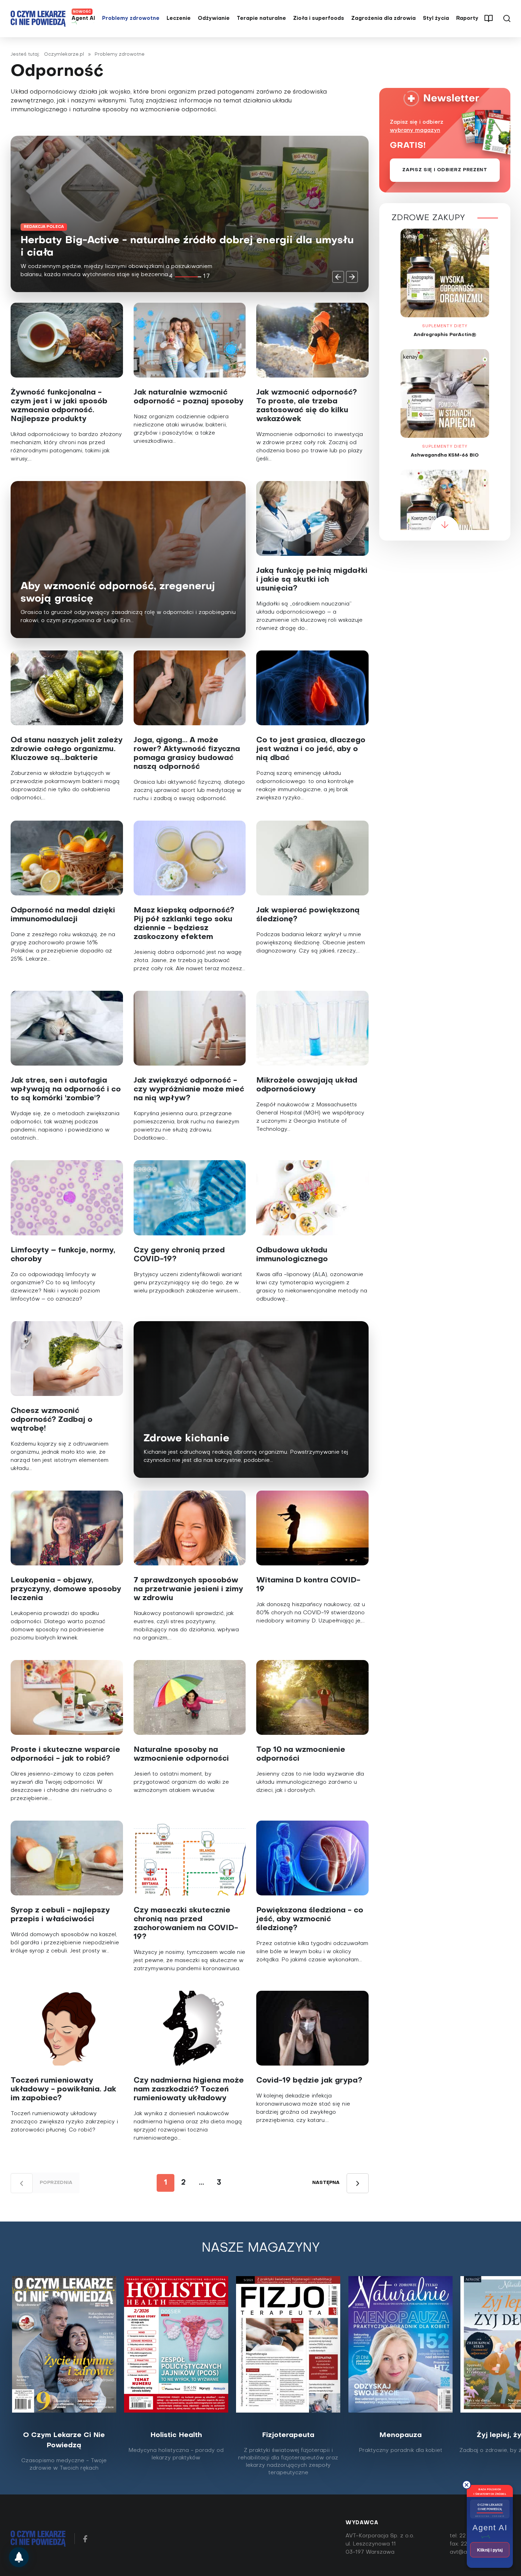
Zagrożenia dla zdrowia (383, 19)
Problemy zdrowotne (131, 19)
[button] (338, 277)
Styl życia (436, 19)
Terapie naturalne (261, 19)
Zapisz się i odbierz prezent (445, 170)
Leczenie (179, 19)
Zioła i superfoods (319, 19)
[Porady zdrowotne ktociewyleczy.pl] (19, 2557)
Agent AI (83, 19)
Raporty (467, 19)
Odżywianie (214, 19)
